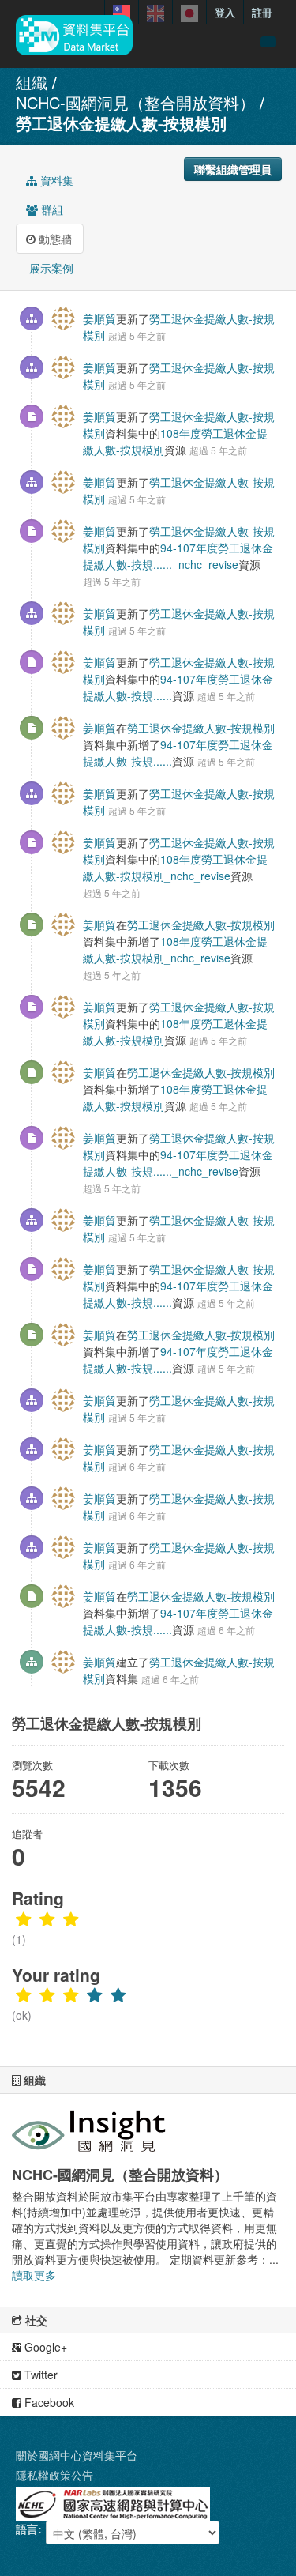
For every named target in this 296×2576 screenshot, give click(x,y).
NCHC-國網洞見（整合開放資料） (135, 102)
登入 (225, 12)
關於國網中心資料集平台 (77, 2455)
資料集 (55, 180)
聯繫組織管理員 (233, 169)
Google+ (44, 2347)
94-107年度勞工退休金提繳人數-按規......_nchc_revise (178, 556)
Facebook (48, 2402)
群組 (51, 209)
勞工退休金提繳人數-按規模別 (121, 123)
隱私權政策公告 (54, 2475)
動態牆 (54, 239)
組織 (32, 82)
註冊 (262, 12)
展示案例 (50, 268)
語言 (27, 2529)
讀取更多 (34, 2275)
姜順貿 (99, 318)
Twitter (39, 2375)
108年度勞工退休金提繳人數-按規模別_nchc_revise (175, 867)
